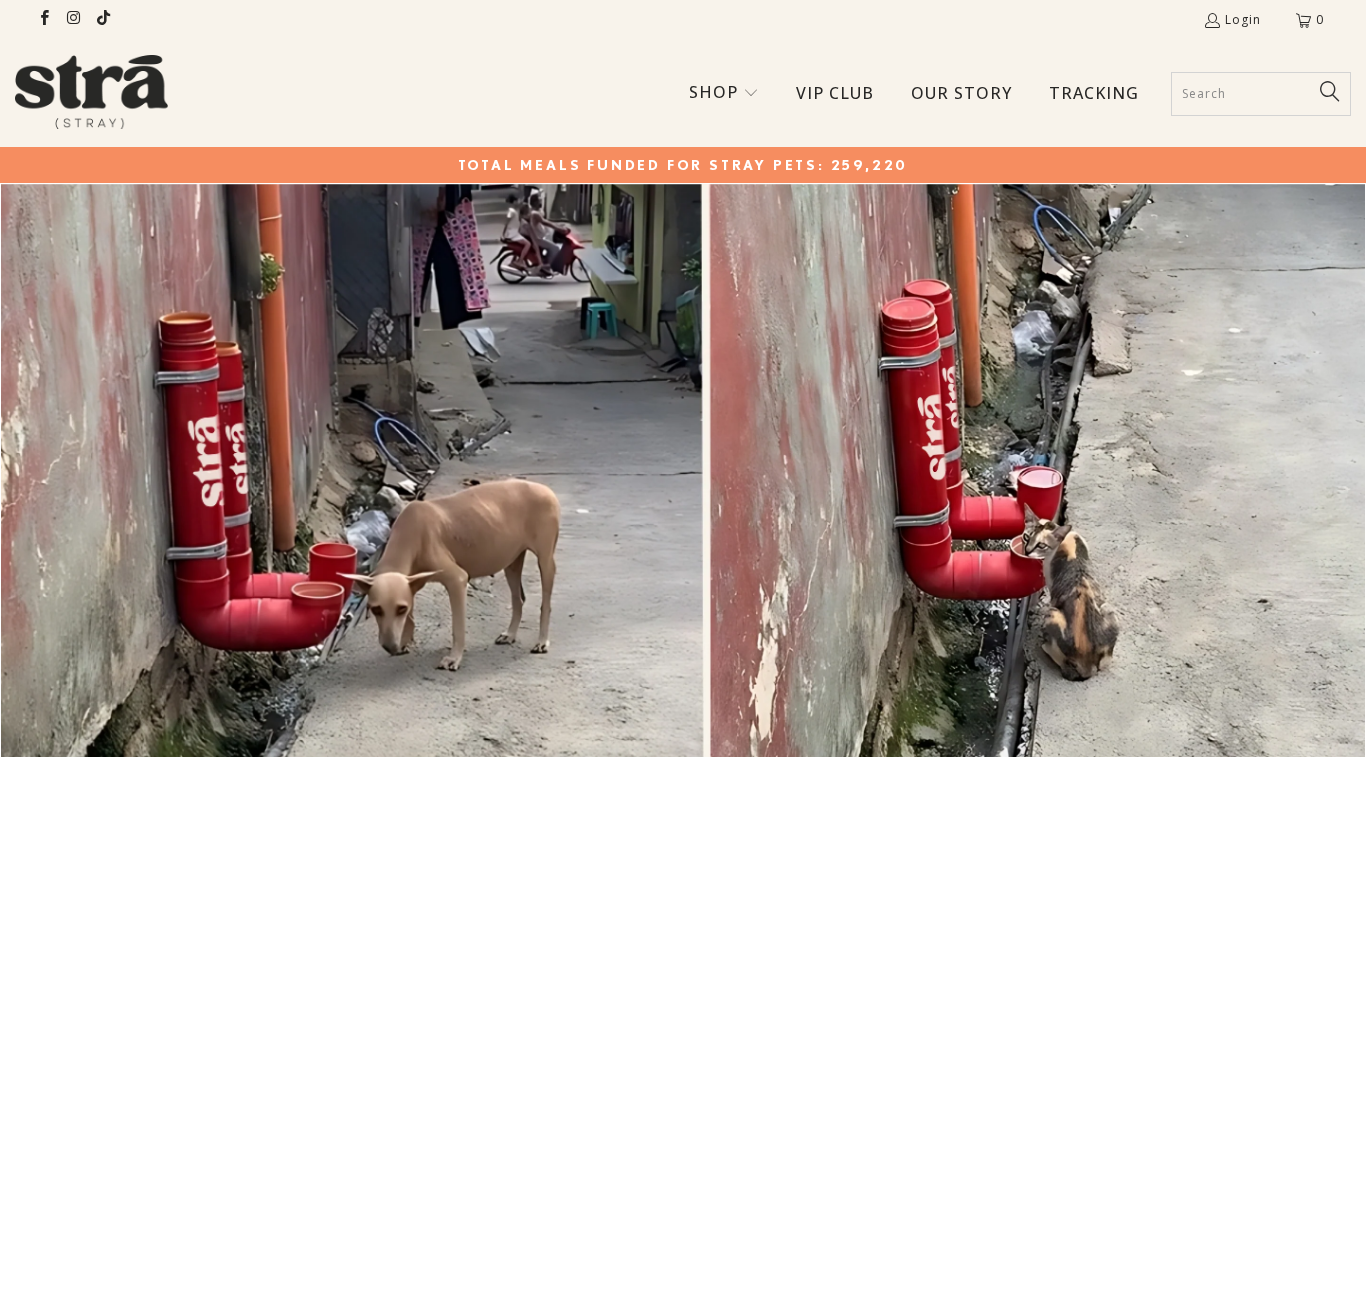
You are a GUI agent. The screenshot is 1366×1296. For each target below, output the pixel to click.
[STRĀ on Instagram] (72, 19)
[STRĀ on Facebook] (43, 19)
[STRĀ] (91, 93)
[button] (724, 93)
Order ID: (431, 918)
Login (1243, 19)
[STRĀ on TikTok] (102, 19)
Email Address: (450, 1060)
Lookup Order (683, 1173)
